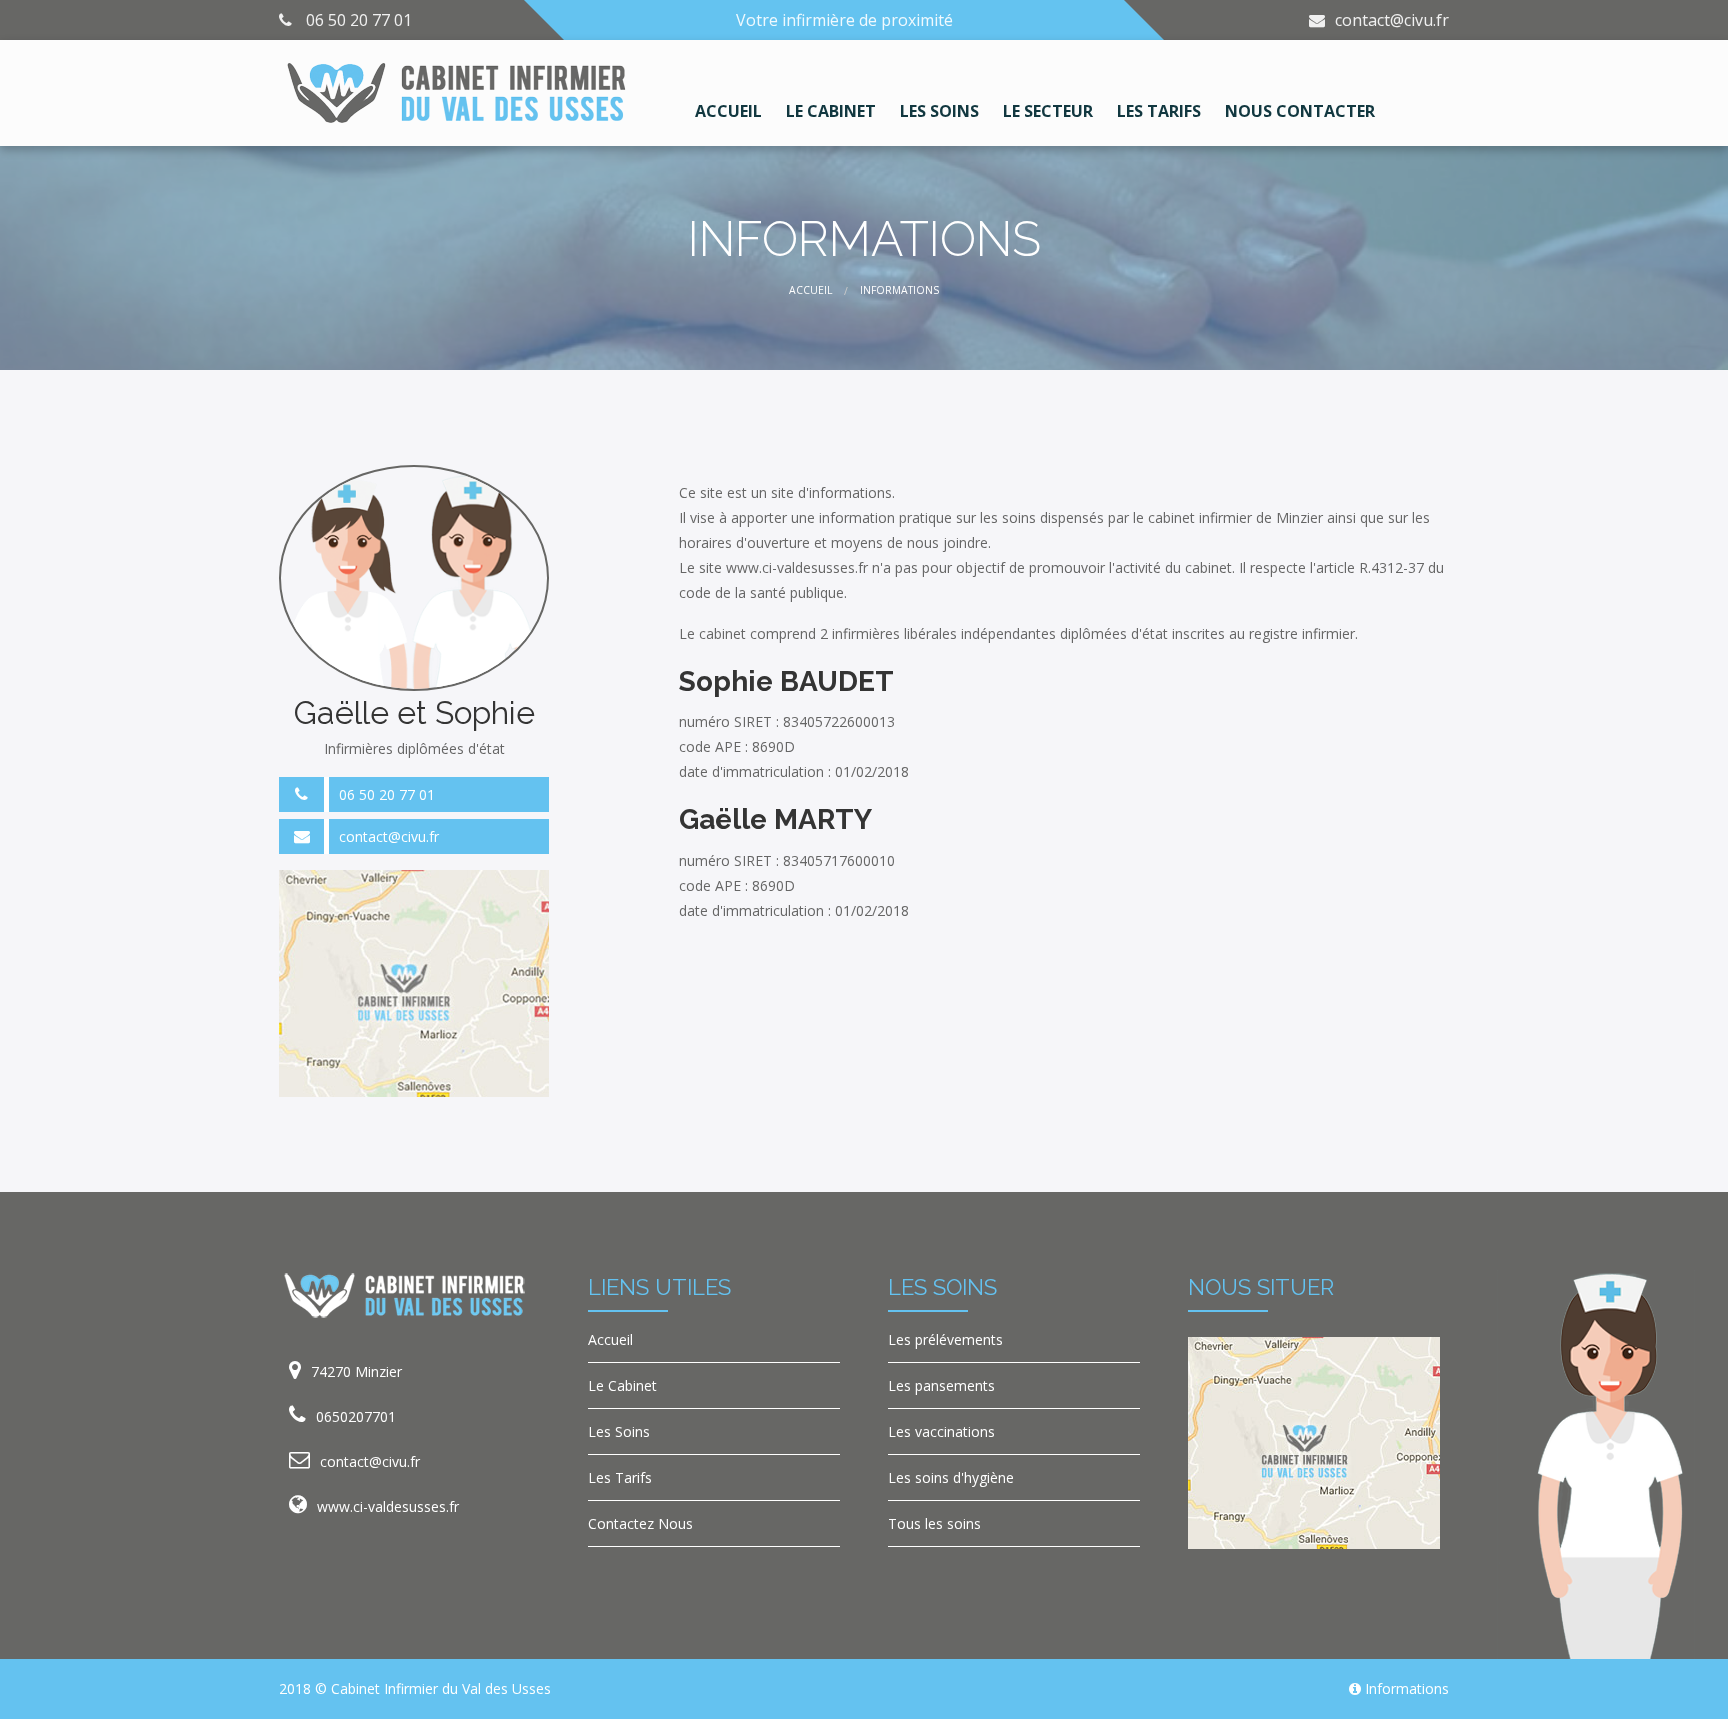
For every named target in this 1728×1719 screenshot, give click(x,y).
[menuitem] (728, 98)
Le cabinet (831, 110)
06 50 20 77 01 (387, 794)
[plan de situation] (414, 981)
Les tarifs (1159, 110)
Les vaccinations (941, 1431)
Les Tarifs (620, 1477)
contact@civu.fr (1392, 20)
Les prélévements (945, 1339)
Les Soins (619, 1431)
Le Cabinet (622, 1385)
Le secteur (1048, 110)
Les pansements (941, 1385)
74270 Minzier (356, 1371)
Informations (1407, 1688)
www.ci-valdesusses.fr (388, 1506)
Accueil (728, 110)
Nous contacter (1300, 110)
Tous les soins (934, 1523)
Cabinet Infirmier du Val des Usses (441, 1688)
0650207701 (356, 1416)
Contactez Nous (640, 1523)
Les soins (939, 110)
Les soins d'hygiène (951, 1477)
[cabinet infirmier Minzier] (463, 91)
